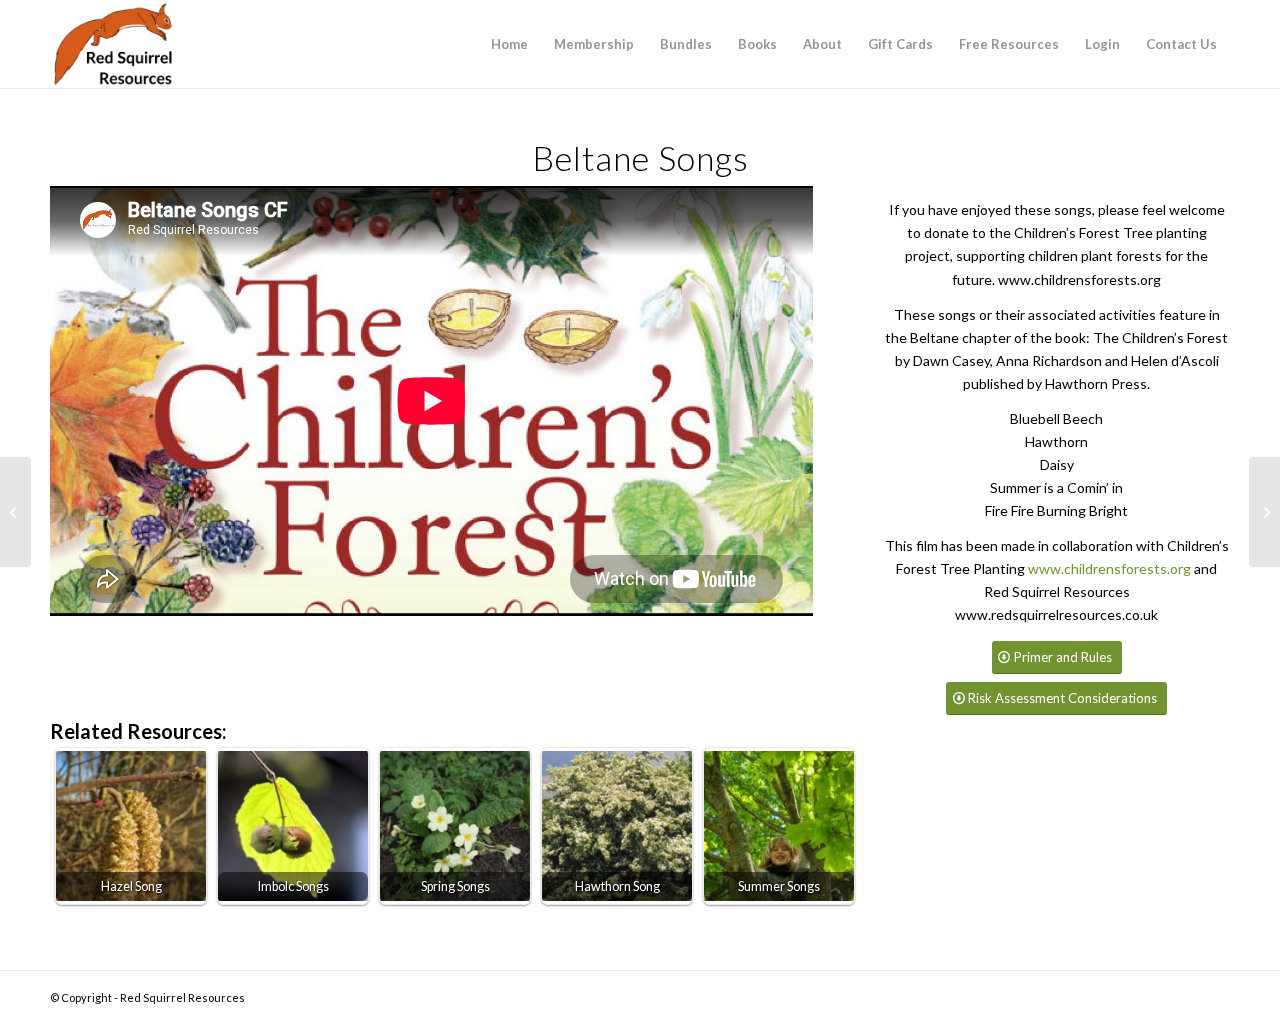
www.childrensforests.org (1109, 568)
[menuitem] (509, 44)
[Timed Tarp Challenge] (1264, 512)
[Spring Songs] (15, 512)
